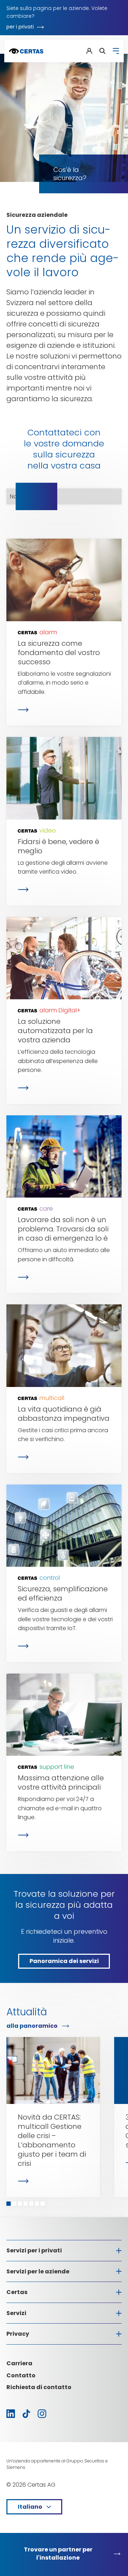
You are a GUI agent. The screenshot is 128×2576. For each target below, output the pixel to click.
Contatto (21, 2375)
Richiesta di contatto (39, 2387)
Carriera (19, 2363)
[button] (9, 2204)
